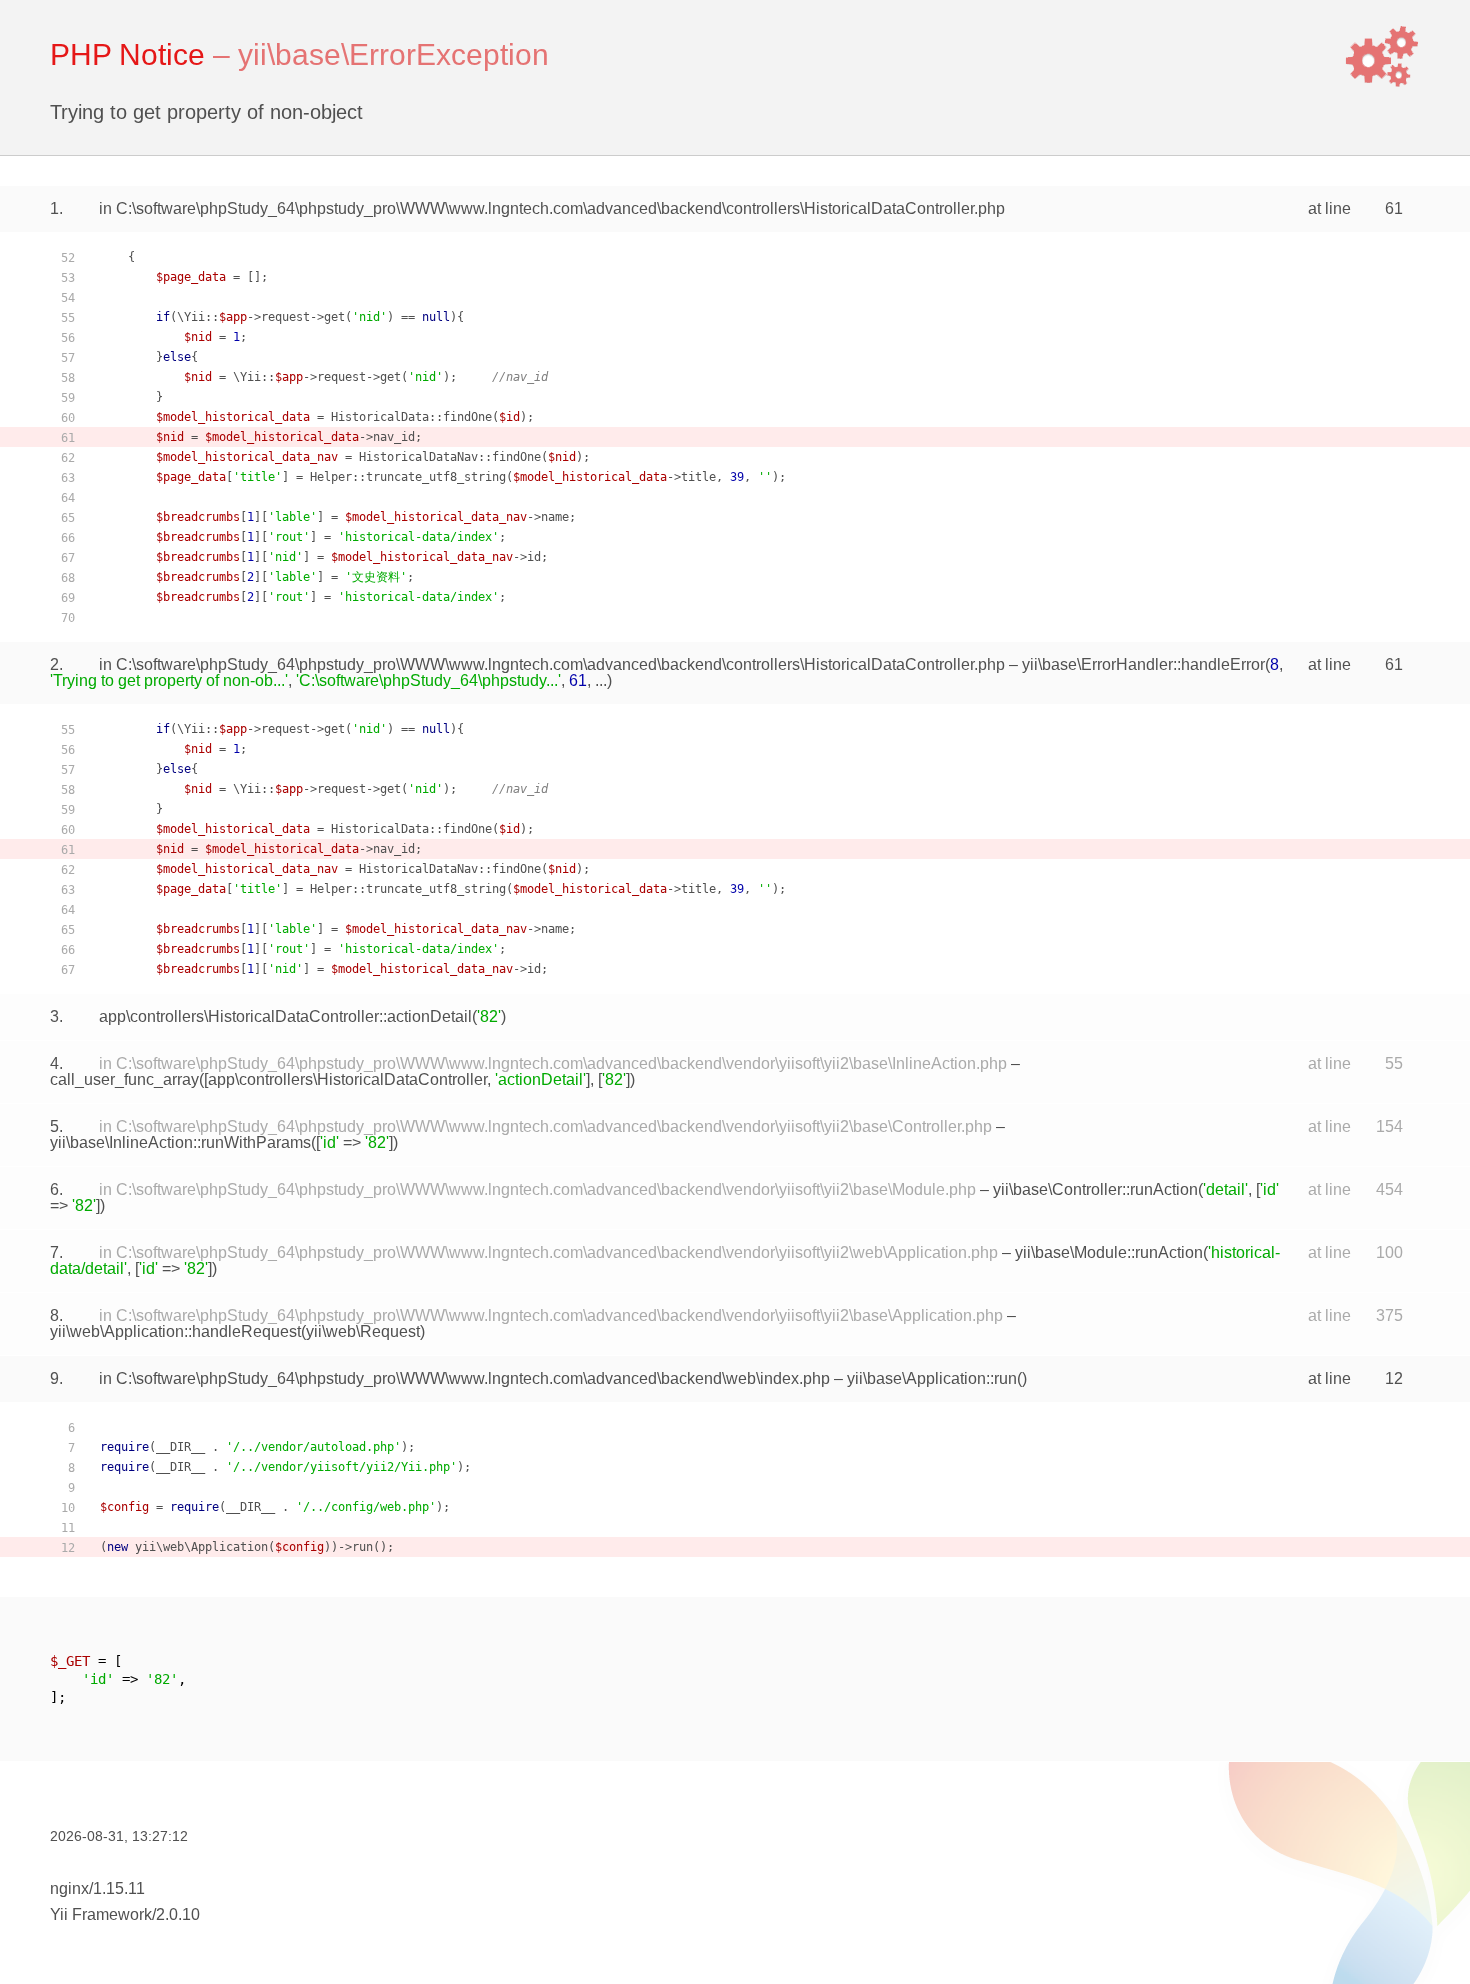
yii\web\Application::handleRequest (175, 1331)
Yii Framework (101, 1914)
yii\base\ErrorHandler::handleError (1143, 664)
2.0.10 (178, 1914)
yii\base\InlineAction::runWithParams (180, 1142)
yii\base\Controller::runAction (1095, 1189)
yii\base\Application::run (932, 1378)
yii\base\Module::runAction (1109, 1252)
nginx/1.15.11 (97, 1888)
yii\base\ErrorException (393, 54)
